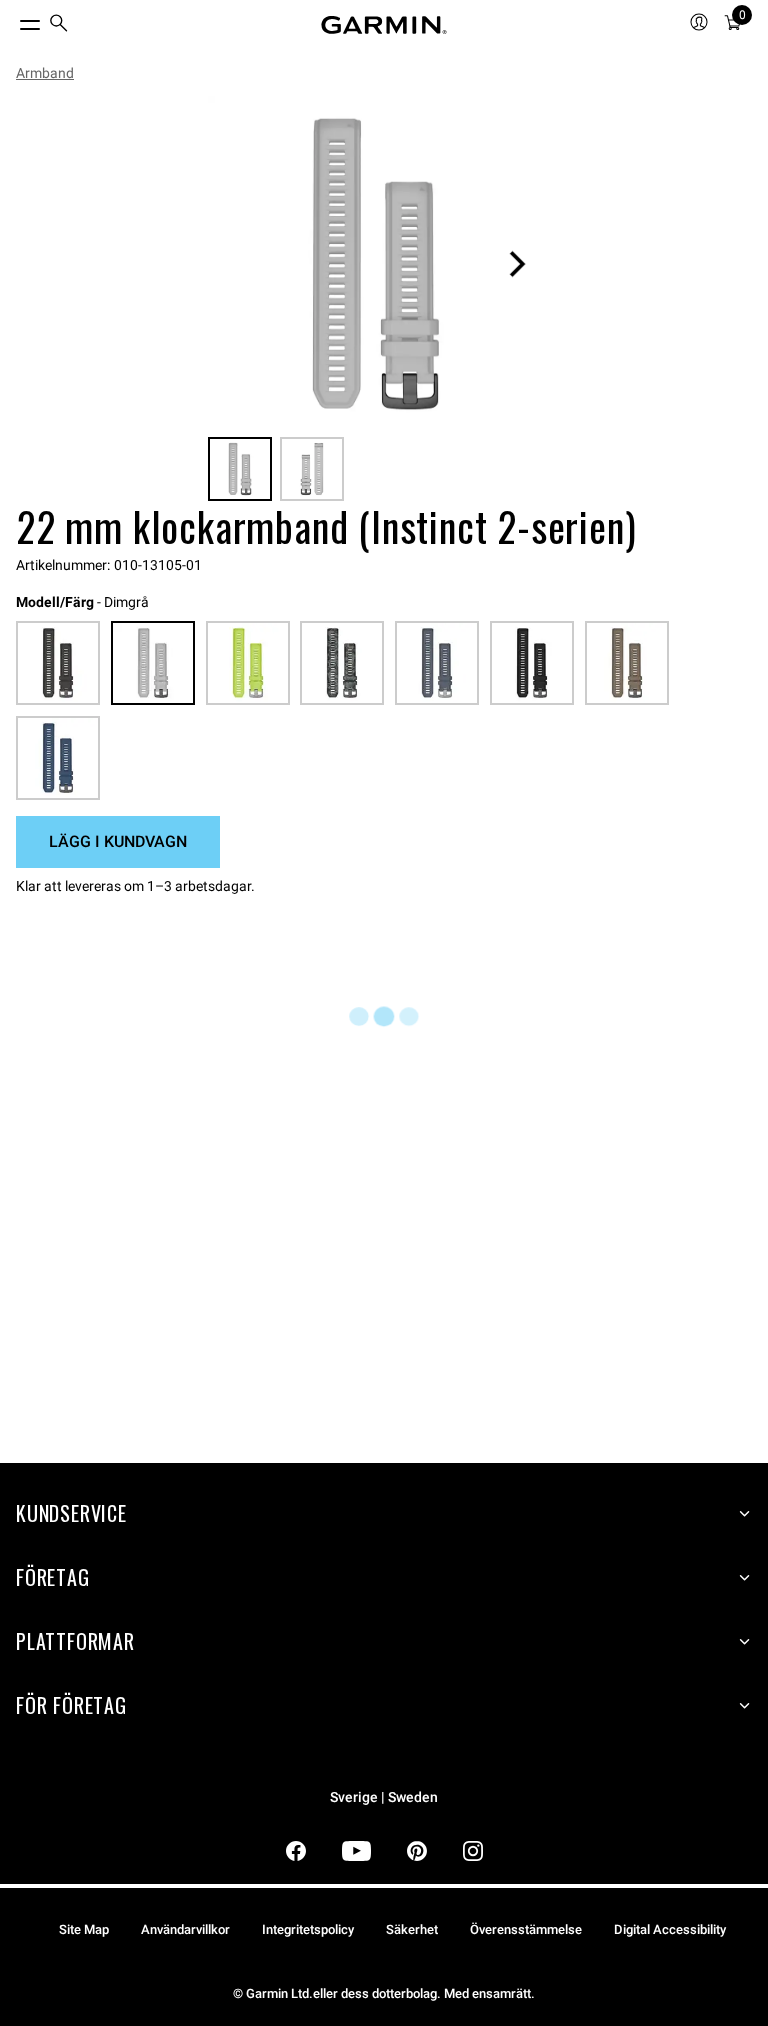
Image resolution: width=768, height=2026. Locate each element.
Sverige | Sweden (384, 1797)
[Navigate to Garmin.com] (384, 25)
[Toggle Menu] (12, 20)
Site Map (84, 1929)
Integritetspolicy (308, 1929)
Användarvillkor (185, 1929)
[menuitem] (59, 25)
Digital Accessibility (670, 1929)
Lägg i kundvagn (118, 841)
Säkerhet (412, 1929)
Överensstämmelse (526, 1929)
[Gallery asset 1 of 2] (376, 264)
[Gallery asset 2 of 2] (312, 469)
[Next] (517, 264)
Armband (45, 73)
